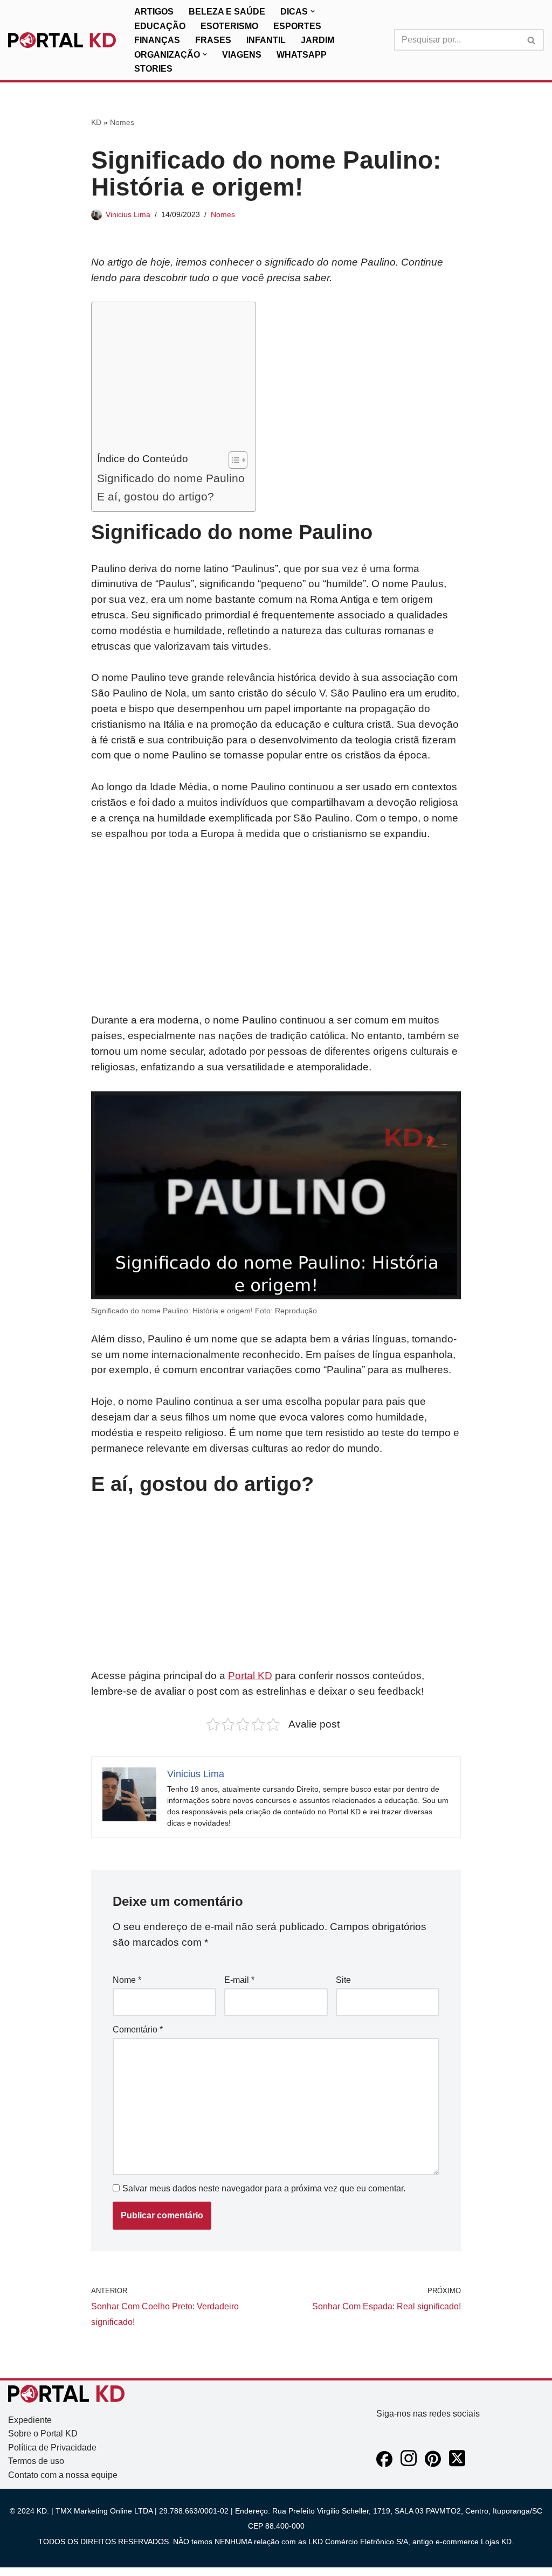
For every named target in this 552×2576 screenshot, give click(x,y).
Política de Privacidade (52, 2448)
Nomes (122, 122)
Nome (127, 1980)
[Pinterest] (433, 2464)
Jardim (318, 40)
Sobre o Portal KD (43, 2434)
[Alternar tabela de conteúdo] (233, 460)
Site (343, 1980)
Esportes (297, 26)
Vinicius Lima (128, 214)
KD (96, 122)
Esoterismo (229, 26)
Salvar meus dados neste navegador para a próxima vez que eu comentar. (264, 2188)
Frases (213, 40)
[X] (457, 2464)
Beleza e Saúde (227, 12)
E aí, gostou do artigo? (156, 496)
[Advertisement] (171, 379)
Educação (160, 26)
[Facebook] (384, 2464)
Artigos (154, 12)
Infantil (266, 40)
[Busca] (532, 40)
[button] (313, 11)
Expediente (30, 2420)
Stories (153, 69)
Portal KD (250, 1676)
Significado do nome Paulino (171, 478)
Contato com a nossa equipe (63, 2475)
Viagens (242, 55)
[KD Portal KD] (62, 40)
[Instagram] (409, 2464)
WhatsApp (302, 55)
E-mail (239, 1980)
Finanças (157, 40)
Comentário (138, 2030)
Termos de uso (36, 2461)
